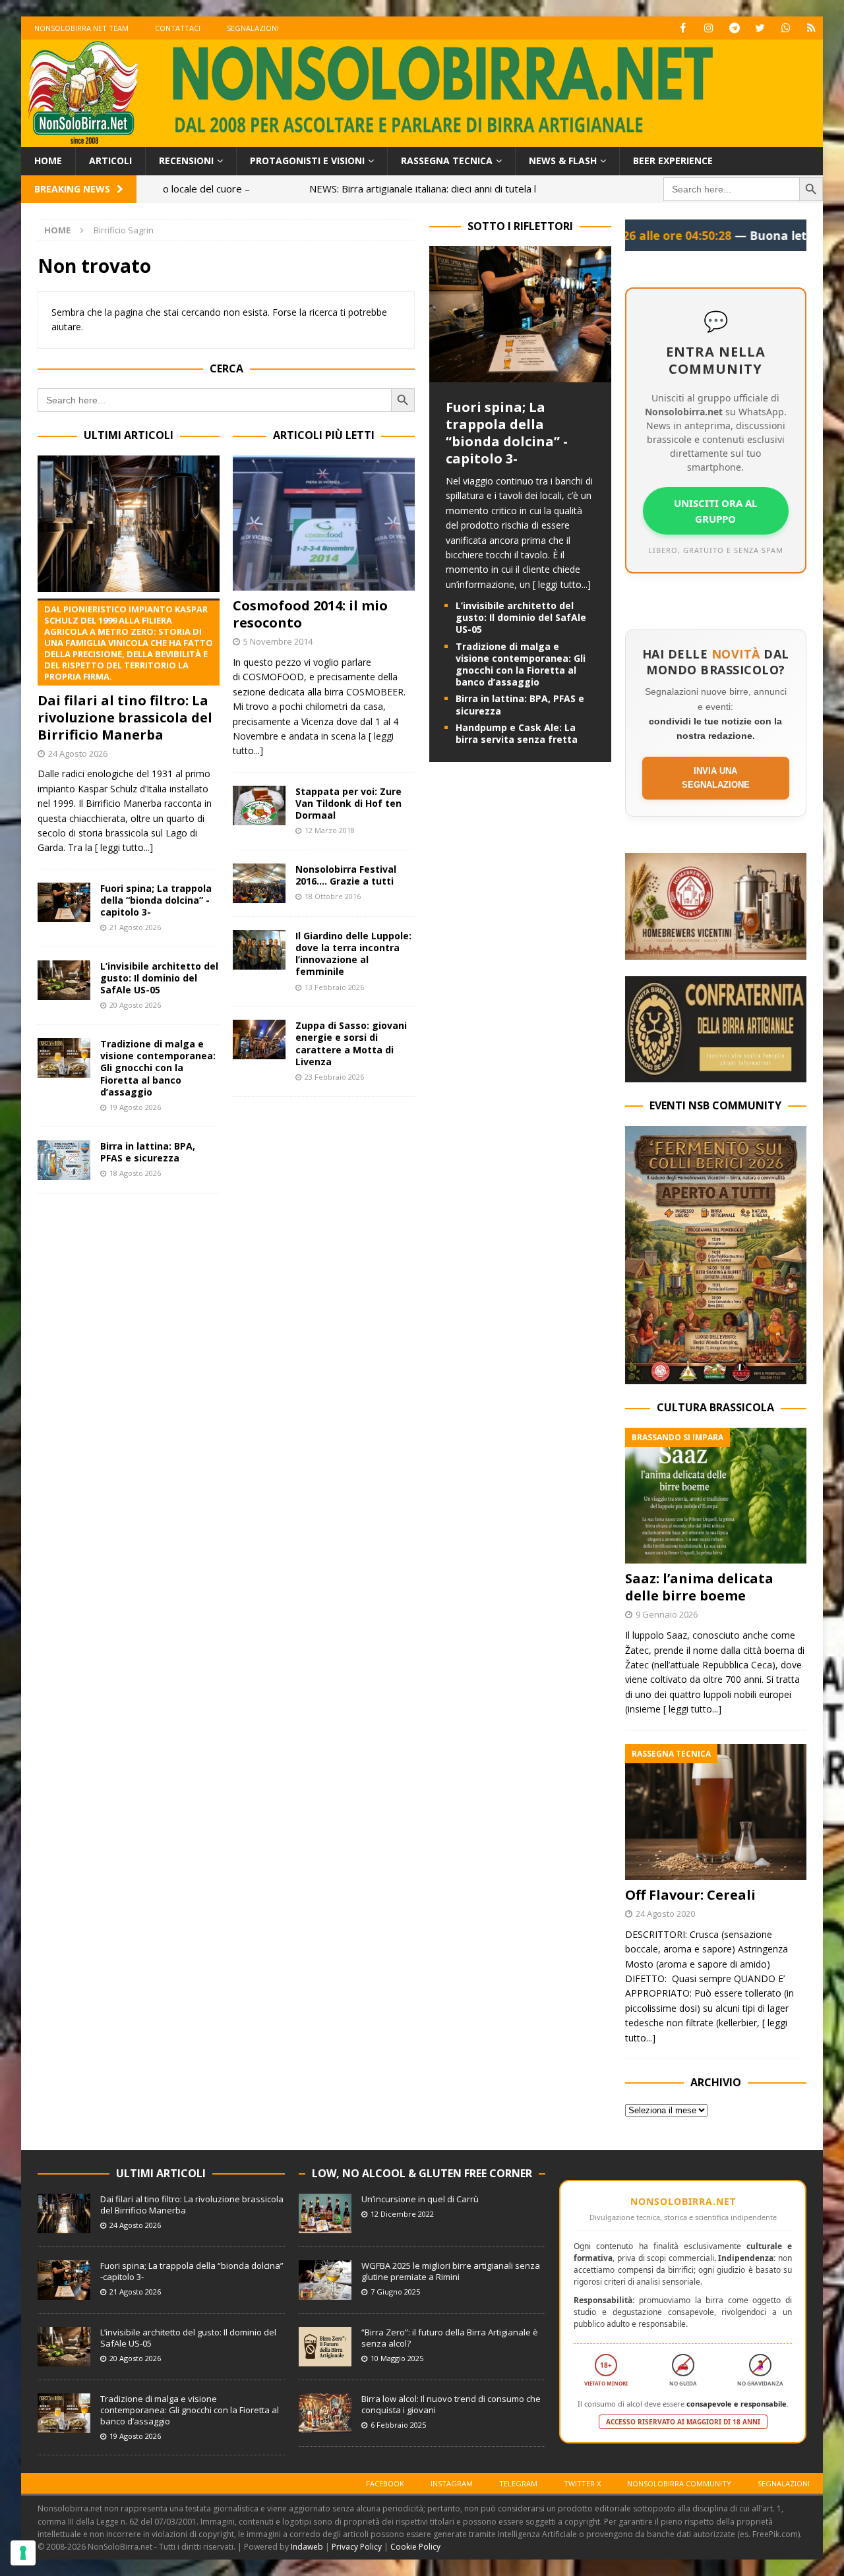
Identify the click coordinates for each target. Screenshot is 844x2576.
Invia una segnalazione (716, 778)
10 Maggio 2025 (397, 2358)
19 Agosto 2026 (135, 1107)
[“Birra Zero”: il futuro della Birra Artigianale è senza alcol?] (325, 2347)
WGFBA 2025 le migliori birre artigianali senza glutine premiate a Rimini (451, 2271)
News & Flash (563, 161)
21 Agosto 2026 (135, 927)
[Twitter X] (760, 28)
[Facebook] (683, 28)
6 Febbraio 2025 (398, 2425)
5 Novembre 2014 (278, 641)
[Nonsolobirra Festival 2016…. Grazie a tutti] (259, 883)
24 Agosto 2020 (665, 1914)
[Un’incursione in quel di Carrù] (325, 2213)
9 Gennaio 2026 (667, 1614)
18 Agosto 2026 (135, 1173)
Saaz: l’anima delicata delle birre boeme (699, 1587)
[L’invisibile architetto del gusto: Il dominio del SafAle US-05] (64, 980)
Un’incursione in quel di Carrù (420, 2199)
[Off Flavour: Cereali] (716, 1812)
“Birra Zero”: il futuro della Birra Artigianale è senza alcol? (450, 2338)
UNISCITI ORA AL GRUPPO (715, 511)
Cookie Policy (415, 2547)
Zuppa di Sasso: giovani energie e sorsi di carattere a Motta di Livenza (351, 1043)
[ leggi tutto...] (124, 847)
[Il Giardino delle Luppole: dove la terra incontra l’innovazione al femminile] (259, 950)
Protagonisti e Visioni (307, 161)
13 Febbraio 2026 (334, 987)
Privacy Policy (357, 2547)
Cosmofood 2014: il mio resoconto (310, 614)
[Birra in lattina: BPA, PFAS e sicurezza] (64, 1160)
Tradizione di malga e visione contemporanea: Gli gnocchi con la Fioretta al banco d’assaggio (158, 1068)
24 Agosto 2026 (78, 753)
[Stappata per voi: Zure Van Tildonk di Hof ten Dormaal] (259, 805)
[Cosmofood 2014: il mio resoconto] (324, 523)
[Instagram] (708, 28)
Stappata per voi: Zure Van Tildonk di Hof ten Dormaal (348, 803)
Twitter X (582, 2483)
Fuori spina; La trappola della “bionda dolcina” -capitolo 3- (156, 900)
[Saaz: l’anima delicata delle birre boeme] (716, 1496)
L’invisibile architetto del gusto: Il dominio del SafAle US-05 (159, 978)
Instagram (452, 2483)
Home (48, 161)
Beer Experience (673, 161)
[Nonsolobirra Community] (786, 28)
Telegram (518, 2483)
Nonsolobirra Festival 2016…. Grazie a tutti (346, 875)
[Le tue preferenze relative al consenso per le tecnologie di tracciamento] (23, 2553)
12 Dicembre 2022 (402, 2214)
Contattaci (178, 28)
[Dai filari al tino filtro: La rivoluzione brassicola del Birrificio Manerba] (129, 524)
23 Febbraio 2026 (334, 1077)
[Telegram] (734, 28)
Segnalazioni (253, 28)
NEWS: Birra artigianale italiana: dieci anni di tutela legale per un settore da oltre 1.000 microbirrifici (402, 189)
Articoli (110, 161)
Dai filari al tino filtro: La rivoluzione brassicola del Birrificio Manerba (125, 673)
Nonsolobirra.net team (81, 28)
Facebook (385, 2483)
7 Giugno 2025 (395, 2292)
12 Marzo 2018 (330, 830)
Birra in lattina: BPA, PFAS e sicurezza (148, 1152)
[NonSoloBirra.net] (422, 139)
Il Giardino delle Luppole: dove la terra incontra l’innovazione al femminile (353, 954)
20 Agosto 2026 (135, 1005)
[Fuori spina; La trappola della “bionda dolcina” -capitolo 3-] (64, 902)
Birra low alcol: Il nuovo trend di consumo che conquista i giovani (451, 2404)
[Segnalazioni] (811, 28)
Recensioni (186, 161)
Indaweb (307, 2547)
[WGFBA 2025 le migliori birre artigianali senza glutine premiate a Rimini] (325, 2280)
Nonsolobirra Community (679, 2483)
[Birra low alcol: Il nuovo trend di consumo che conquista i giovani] (325, 2413)
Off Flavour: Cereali (690, 1895)
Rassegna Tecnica (447, 161)
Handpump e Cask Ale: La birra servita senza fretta (517, 733)
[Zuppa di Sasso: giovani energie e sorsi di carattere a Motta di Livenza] (259, 1039)
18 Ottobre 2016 (333, 896)
